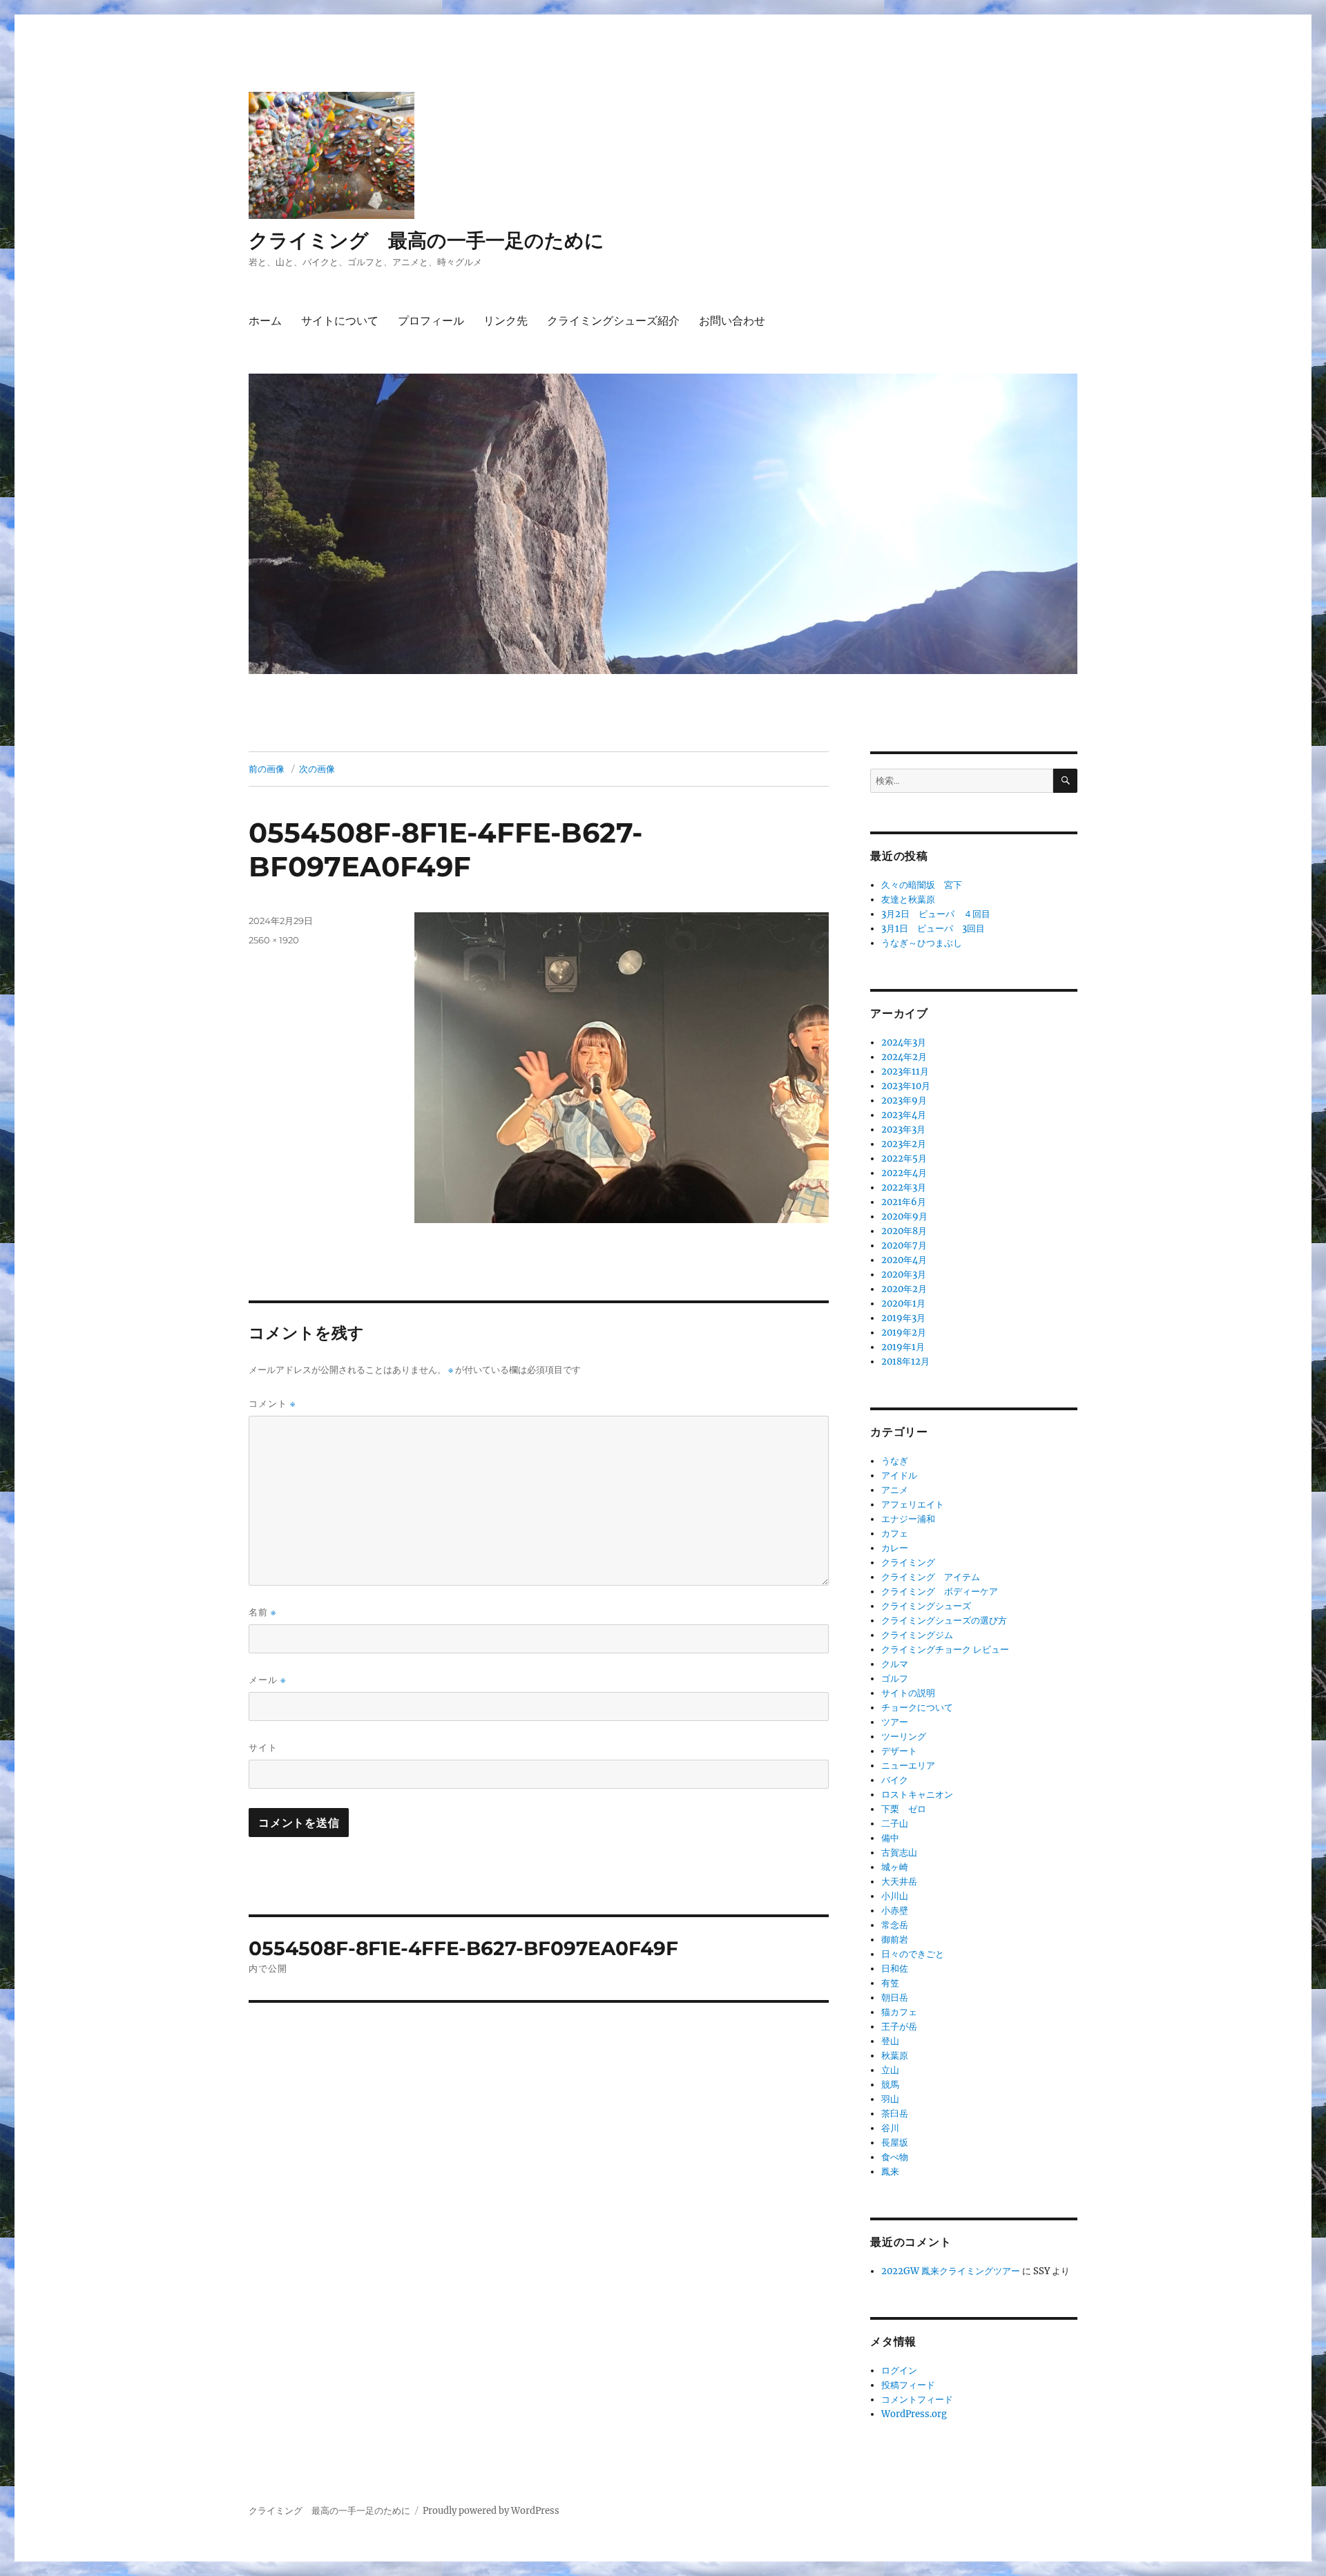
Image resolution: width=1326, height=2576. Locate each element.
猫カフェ (899, 2012)
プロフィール (431, 321)
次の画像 (317, 769)
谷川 (890, 2128)
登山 (890, 2041)
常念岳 (895, 1925)
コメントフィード (917, 2400)
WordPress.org (914, 2414)
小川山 (895, 1896)
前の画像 (267, 769)
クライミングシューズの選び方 (944, 1621)
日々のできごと (913, 1954)
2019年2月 (904, 1333)
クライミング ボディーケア (940, 1592)
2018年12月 (905, 1362)
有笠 (890, 1983)
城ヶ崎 (895, 1867)
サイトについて (340, 321)
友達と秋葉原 (908, 900)
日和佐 (895, 1969)
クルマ (895, 1664)
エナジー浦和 (908, 1519)
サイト (263, 1747)
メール (267, 1680)
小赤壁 (895, 1911)
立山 (890, 2070)
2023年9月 (904, 1100)
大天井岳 (899, 1882)
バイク (895, 1780)
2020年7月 (904, 1246)
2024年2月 (904, 1057)
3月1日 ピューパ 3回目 (933, 929)
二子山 (895, 1824)
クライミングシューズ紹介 (613, 321)
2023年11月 (905, 1071)
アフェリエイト (913, 1505)
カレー (895, 1548)
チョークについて (917, 1708)
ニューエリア (908, 1766)
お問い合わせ (732, 321)
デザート (899, 1751)
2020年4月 (904, 1260)
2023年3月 (903, 1130)
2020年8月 (904, 1231)
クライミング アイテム (931, 1577)
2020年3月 (904, 1275)
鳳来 (890, 2172)
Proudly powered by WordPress (491, 2511)
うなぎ (895, 1461)
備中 (890, 1838)
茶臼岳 (895, 2114)
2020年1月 (903, 1304)
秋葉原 (895, 2056)
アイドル (899, 1476)
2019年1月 (903, 1347)
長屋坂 (895, 2143)
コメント (272, 1404)
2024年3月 (904, 1042)
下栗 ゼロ (904, 1809)
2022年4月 (904, 1173)
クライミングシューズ (926, 1606)
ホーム (265, 321)
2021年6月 (904, 1202)
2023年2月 (904, 1144)
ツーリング (904, 1737)
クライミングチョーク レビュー (945, 1650)
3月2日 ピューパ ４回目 (936, 914)
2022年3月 (904, 1188)
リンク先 (506, 321)
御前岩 (895, 1940)
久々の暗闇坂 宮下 (922, 885)
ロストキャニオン (917, 1795)
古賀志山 (899, 1853)
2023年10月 (906, 1086)
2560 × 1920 (274, 940)
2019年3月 (903, 1318)
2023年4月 (904, 1115)
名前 (262, 1612)
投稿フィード (908, 2385)
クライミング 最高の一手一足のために (426, 240)
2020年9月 (904, 1217)
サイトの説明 (908, 1693)
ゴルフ (895, 1679)
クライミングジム (917, 1635)
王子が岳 (899, 2027)
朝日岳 (895, 1998)
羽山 (890, 2099)
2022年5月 (904, 1159)
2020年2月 (904, 1289)
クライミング (908, 1563)
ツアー (895, 1722)
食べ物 (895, 2157)
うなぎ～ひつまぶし (922, 943)
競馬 (890, 2085)
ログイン (899, 2371)
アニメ (895, 1490)
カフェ (895, 1534)
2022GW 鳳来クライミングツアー (951, 2271)
